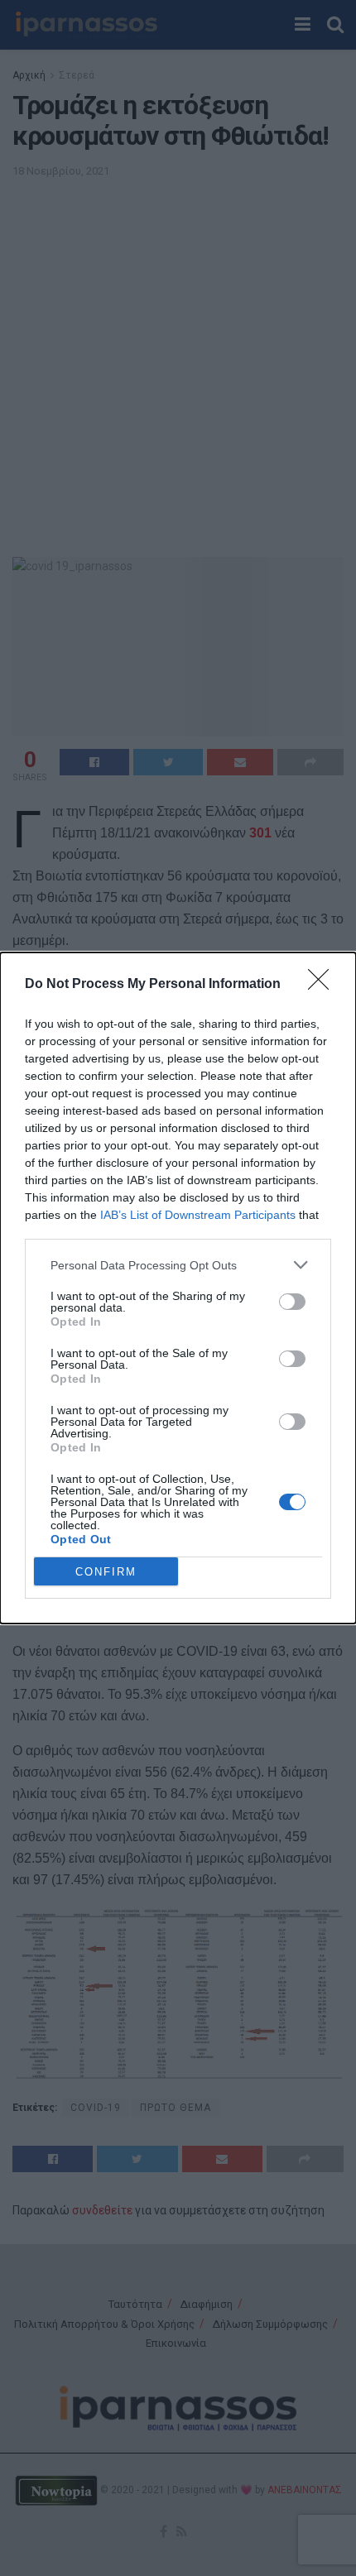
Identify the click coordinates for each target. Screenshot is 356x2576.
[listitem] (178, 1265)
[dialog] (178, 1288)
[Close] (324, 985)
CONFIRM (106, 1572)
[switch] (292, 1302)
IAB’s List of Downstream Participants (198, 1215)
